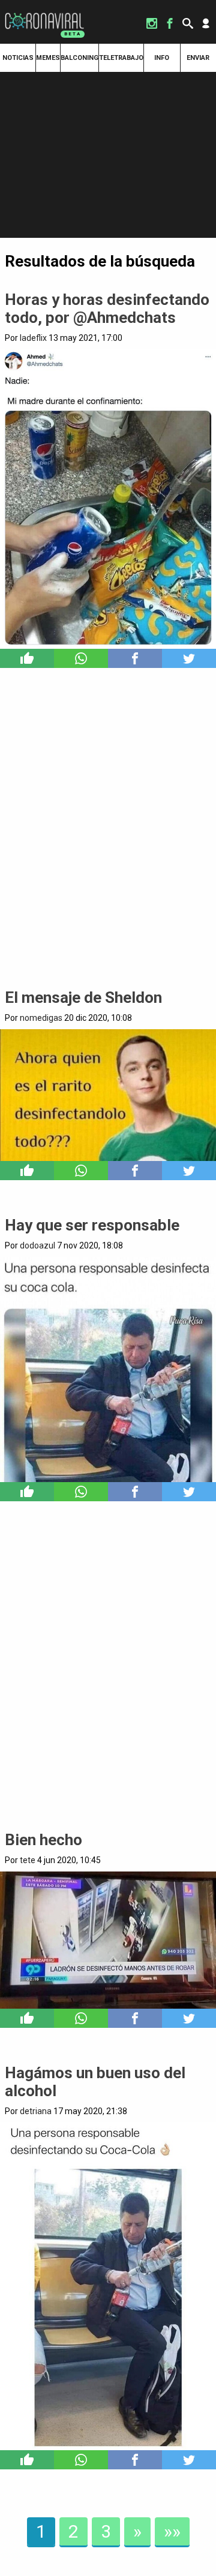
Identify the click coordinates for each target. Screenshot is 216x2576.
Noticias (18, 58)
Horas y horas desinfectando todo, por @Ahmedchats (107, 309)
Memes (48, 58)
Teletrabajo (121, 58)
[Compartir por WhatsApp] (81, 658)
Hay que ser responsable (92, 1225)
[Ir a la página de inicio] (44, 13)
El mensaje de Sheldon (83, 997)
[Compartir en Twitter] (189, 658)
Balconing (79, 58)
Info (162, 58)
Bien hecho (43, 1840)
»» (172, 2531)
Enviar (198, 58)
